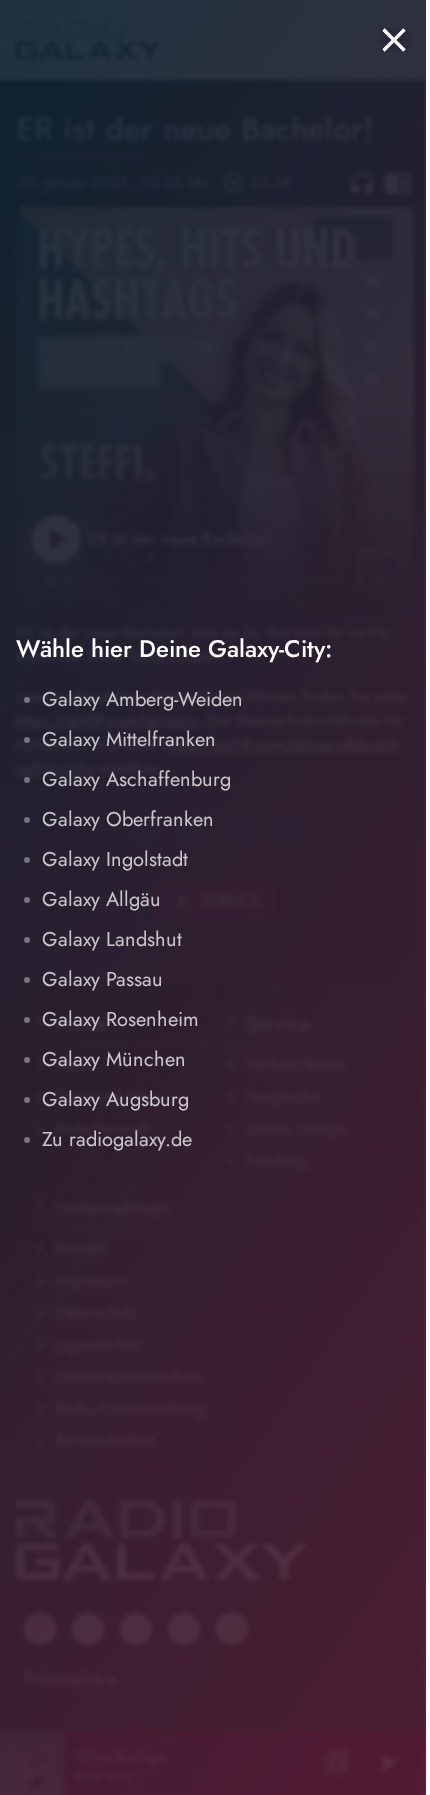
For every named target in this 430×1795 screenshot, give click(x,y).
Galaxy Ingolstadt (115, 859)
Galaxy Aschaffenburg (136, 779)
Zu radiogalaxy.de (117, 1139)
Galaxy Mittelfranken (129, 739)
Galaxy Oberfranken (128, 819)
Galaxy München (114, 1059)
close (394, 40)
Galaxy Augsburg (115, 1099)
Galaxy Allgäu (101, 899)
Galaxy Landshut (112, 939)
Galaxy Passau (102, 979)
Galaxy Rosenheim (120, 1019)
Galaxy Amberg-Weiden (142, 699)
